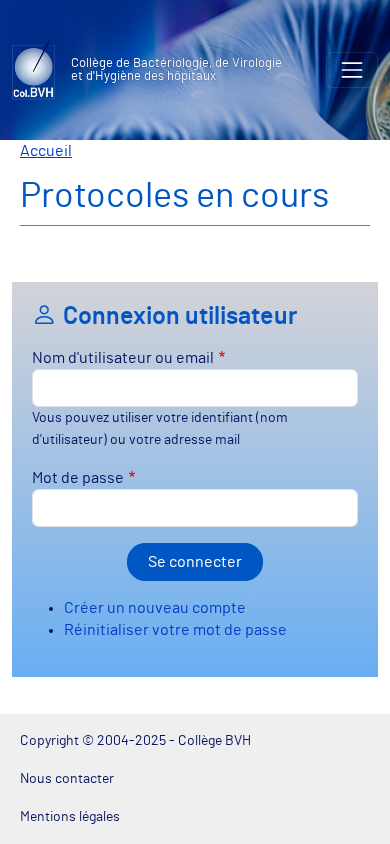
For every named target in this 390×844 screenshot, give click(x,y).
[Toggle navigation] (352, 70)
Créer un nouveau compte (155, 608)
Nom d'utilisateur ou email (123, 358)
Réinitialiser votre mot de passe (175, 630)
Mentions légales (70, 816)
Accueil (46, 151)
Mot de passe (78, 478)
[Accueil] (41, 70)
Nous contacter (67, 778)
